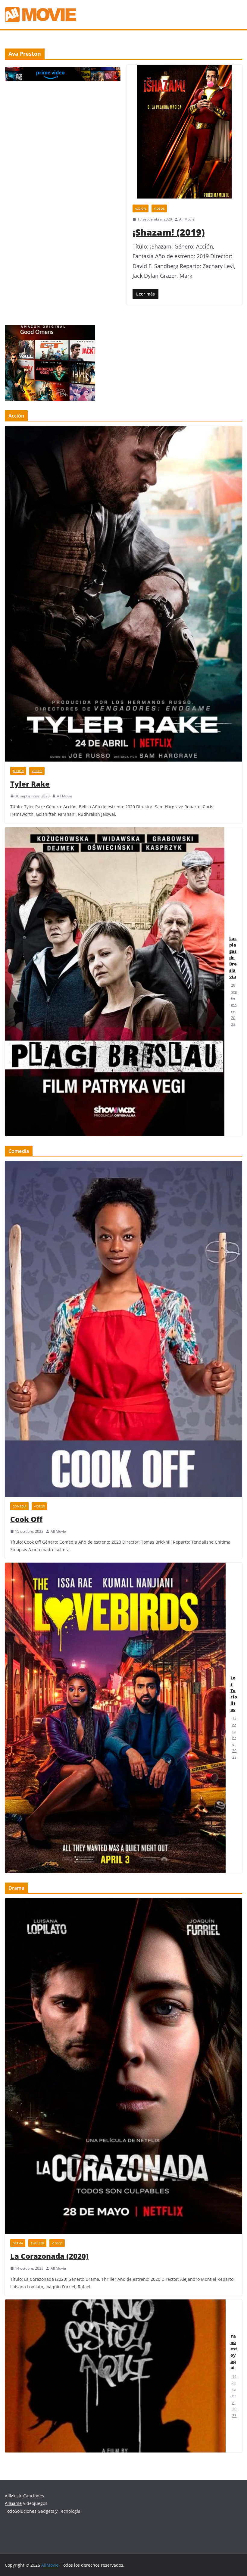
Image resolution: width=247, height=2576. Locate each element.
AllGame (13, 2503)
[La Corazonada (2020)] (123, 2066)
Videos (159, 208)
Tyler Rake (30, 784)
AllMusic (13, 2496)
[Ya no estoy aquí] (115, 2376)
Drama (18, 2243)
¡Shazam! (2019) (169, 232)
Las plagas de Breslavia (233, 958)
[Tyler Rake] (123, 594)
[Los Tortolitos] (115, 1718)
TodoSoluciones (21, 2511)
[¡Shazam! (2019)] (184, 132)
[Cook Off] (123, 1329)
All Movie (187, 219)
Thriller (37, 2243)
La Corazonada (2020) (49, 2256)
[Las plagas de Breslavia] (115, 982)
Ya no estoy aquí (234, 2352)
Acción (141, 208)
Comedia (19, 1506)
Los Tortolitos (234, 1694)
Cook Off (26, 1519)
